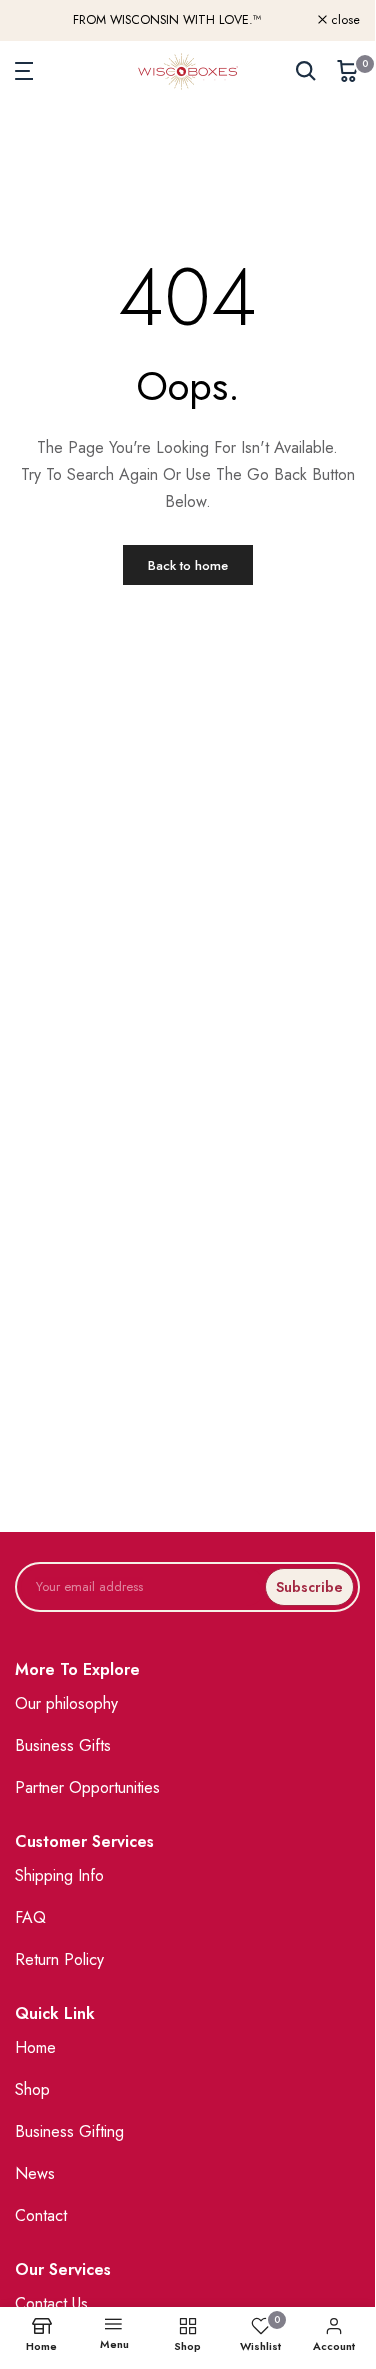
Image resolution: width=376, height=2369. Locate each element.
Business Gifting (69, 2131)
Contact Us (51, 2303)
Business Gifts (63, 1745)
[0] (348, 71)
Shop (32, 2089)
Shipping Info (59, 1875)
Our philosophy (66, 1703)
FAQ (30, 1917)
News (35, 2173)
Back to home (188, 565)
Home (35, 2047)
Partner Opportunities (87, 1787)
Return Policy (59, 1959)
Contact (41, 2215)
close (343, 20)
